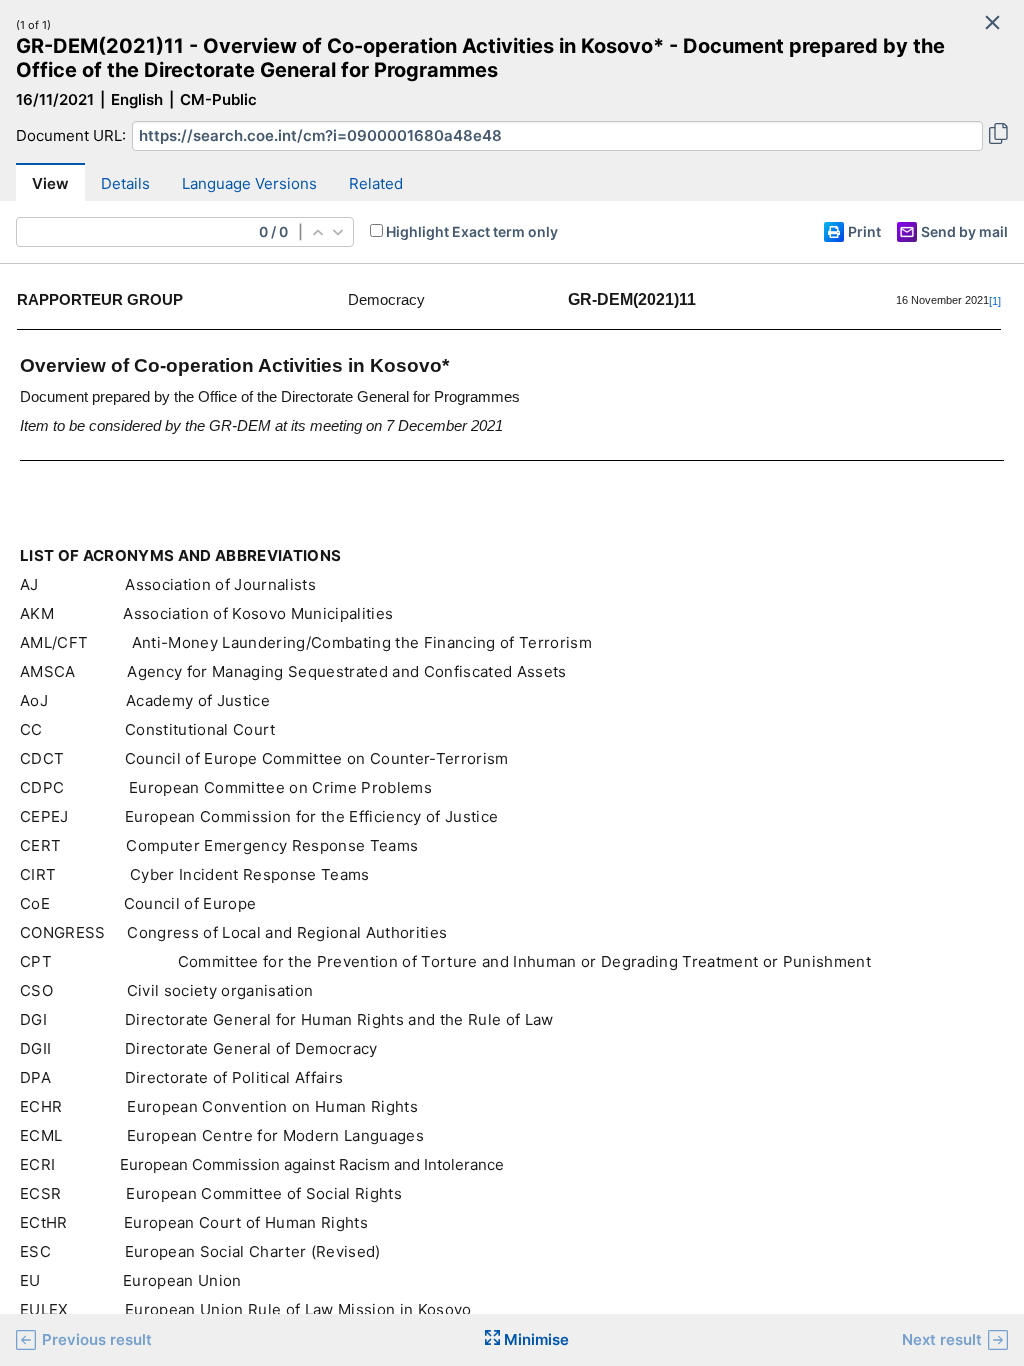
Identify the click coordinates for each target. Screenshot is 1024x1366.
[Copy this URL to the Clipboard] (998, 136)
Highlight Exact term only (472, 231)
